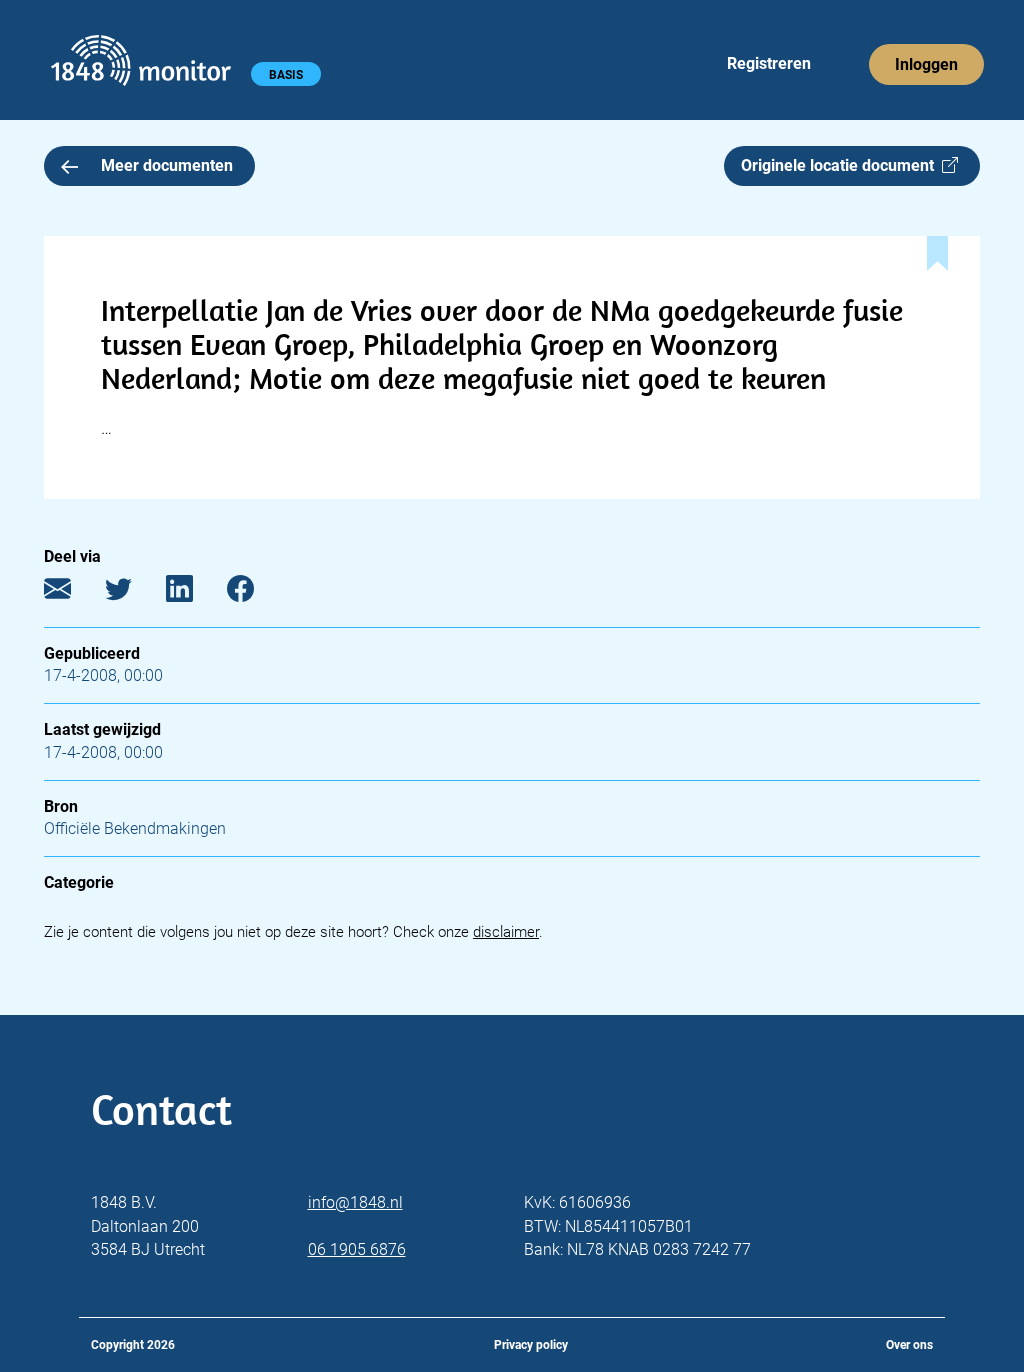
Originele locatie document (841, 165)
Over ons (909, 1345)
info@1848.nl (355, 1202)
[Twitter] (133, 593)
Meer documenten (167, 165)
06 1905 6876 (357, 1249)
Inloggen (926, 64)
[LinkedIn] (194, 593)
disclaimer (506, 932)
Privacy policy (531, 1345)
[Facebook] (255, 593)
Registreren (769, 63)
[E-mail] (72, 593)
